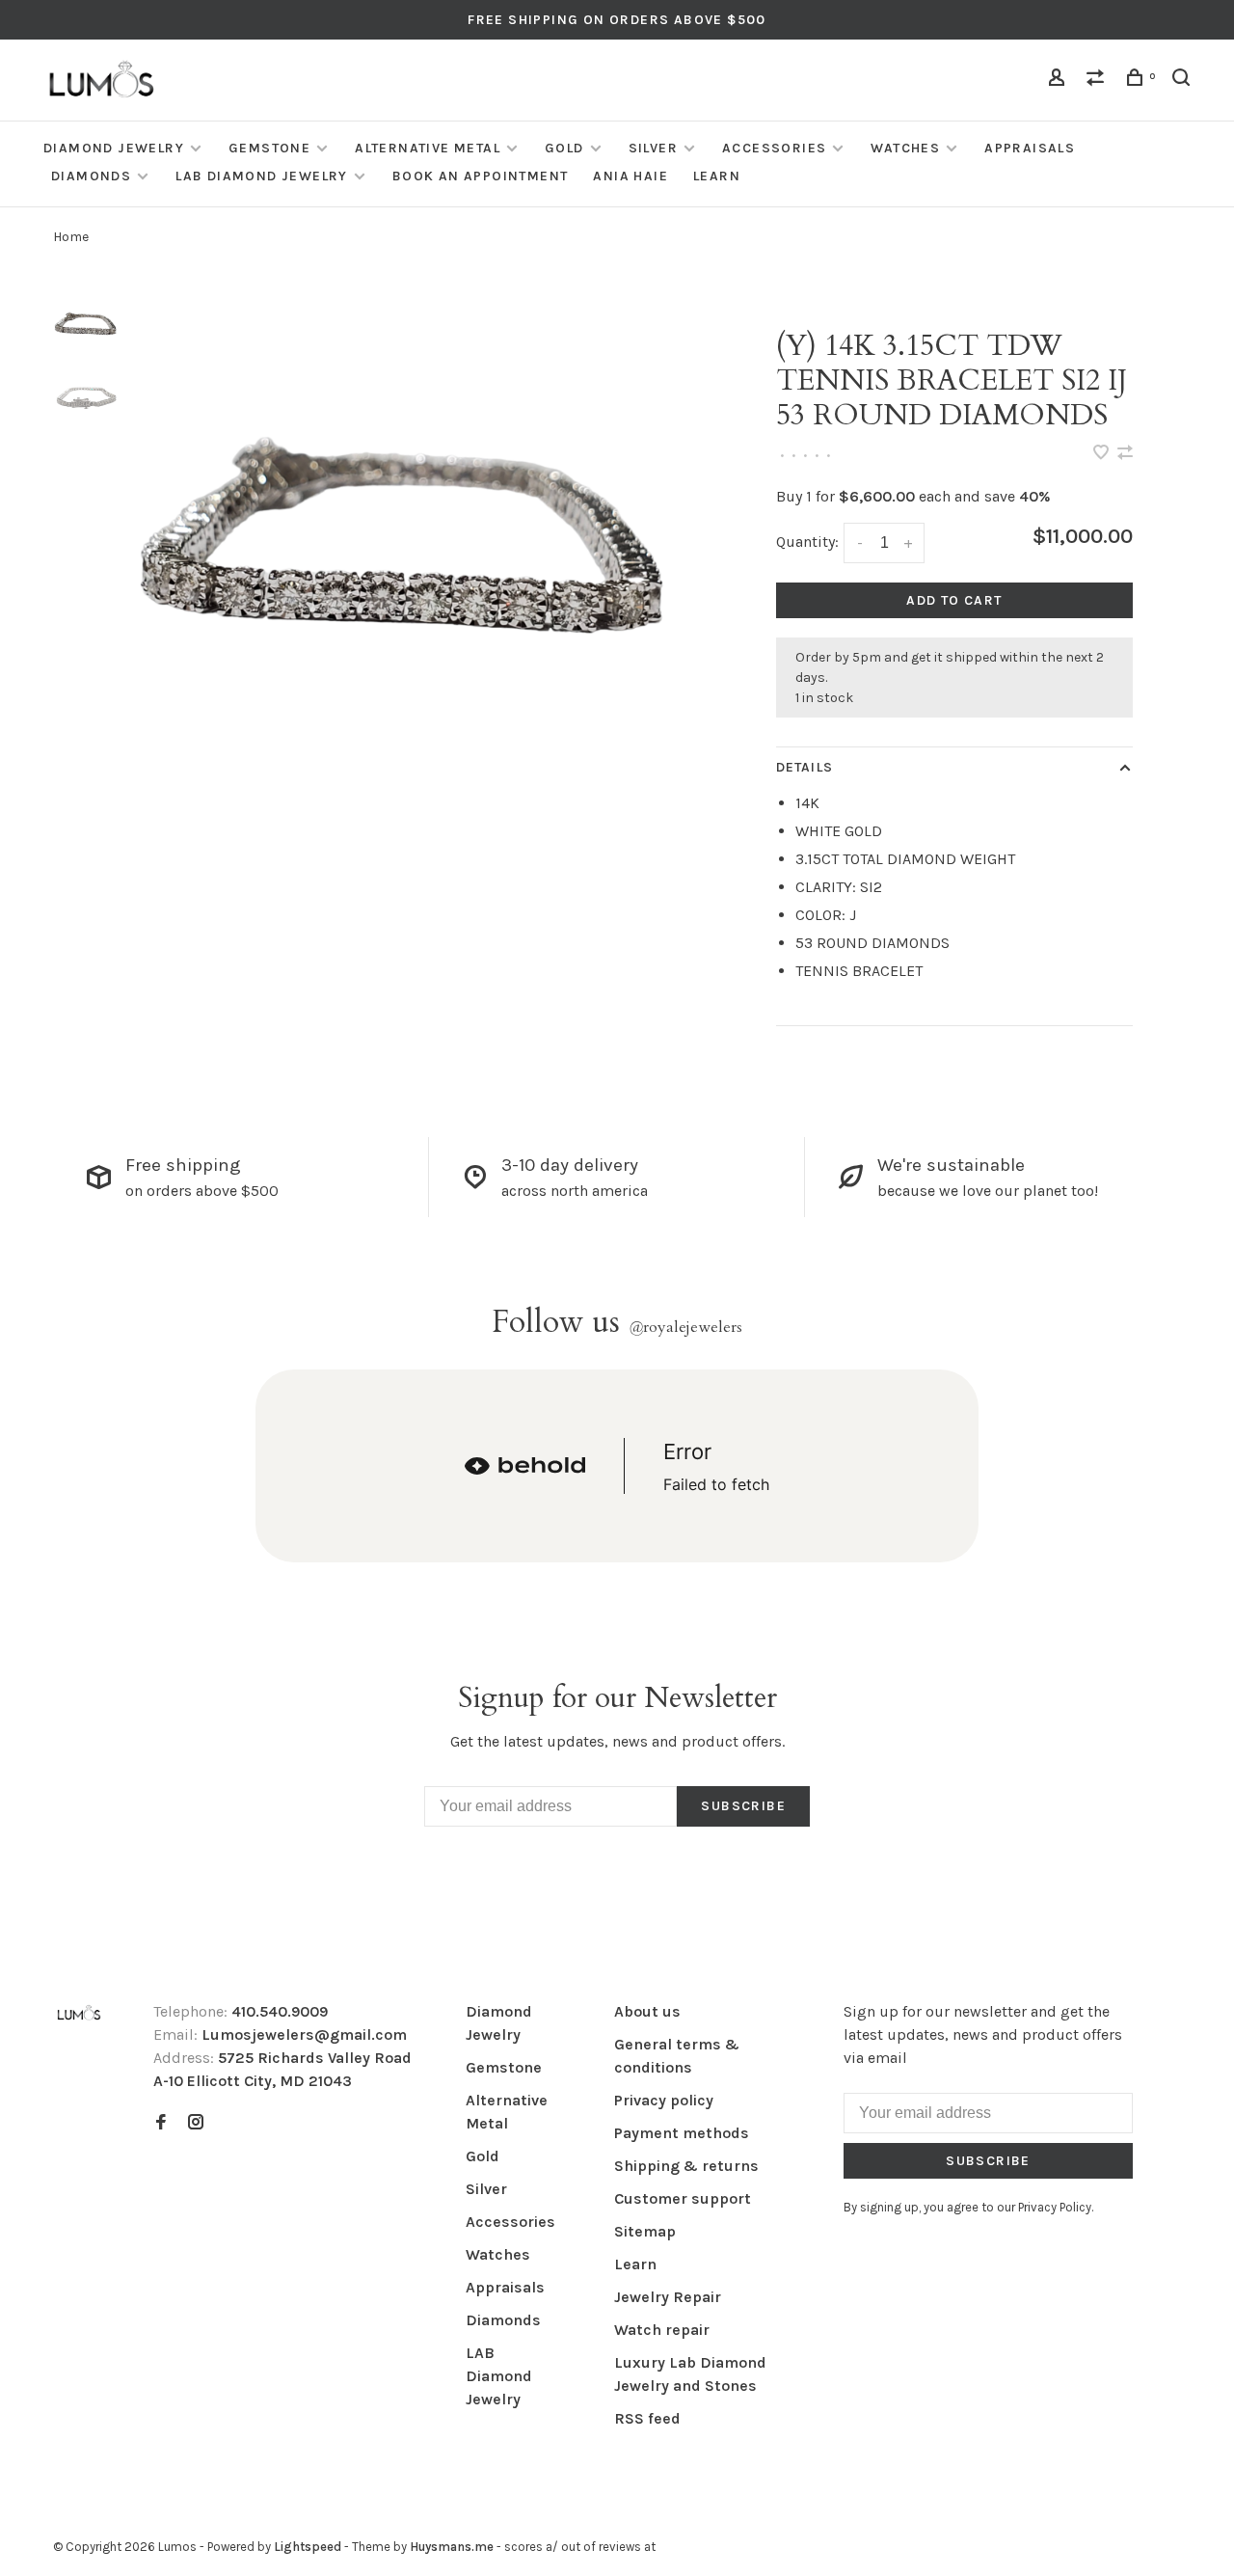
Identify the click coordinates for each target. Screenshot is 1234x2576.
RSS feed (647, 2418)
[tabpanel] (412, 582)
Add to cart (954, 600)
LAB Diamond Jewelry (262, 176)
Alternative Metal (428, 148)
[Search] (1184, 81)
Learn (717, 176)
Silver (653, 148)
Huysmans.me (453, 2547)
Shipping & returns (686, 2166)
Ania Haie (630, 176)
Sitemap (645, 2231)
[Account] (1060, 81)
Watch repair (662, 2330)
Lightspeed (308, 2547)
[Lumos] (79, 2014)
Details (805, 767)
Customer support (683, 2198)
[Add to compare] (1125, 454)
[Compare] (1098, 81)
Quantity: (807, 542)
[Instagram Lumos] (196, 2123)
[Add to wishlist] (1103, 454)
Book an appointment (481, 176)
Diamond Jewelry (114, 148)
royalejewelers (685, 1327)
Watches (905, 148)
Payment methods (682, 2133)
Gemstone (269, 148)
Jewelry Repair (668, 2297)
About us (647, 2011)
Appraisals (1030, 148)
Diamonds (91, 176)
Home (71, 237)
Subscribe (743, 1806)
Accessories (774, 148)
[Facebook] (161, 2123)
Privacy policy (664, 2100)
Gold (564, 148)
